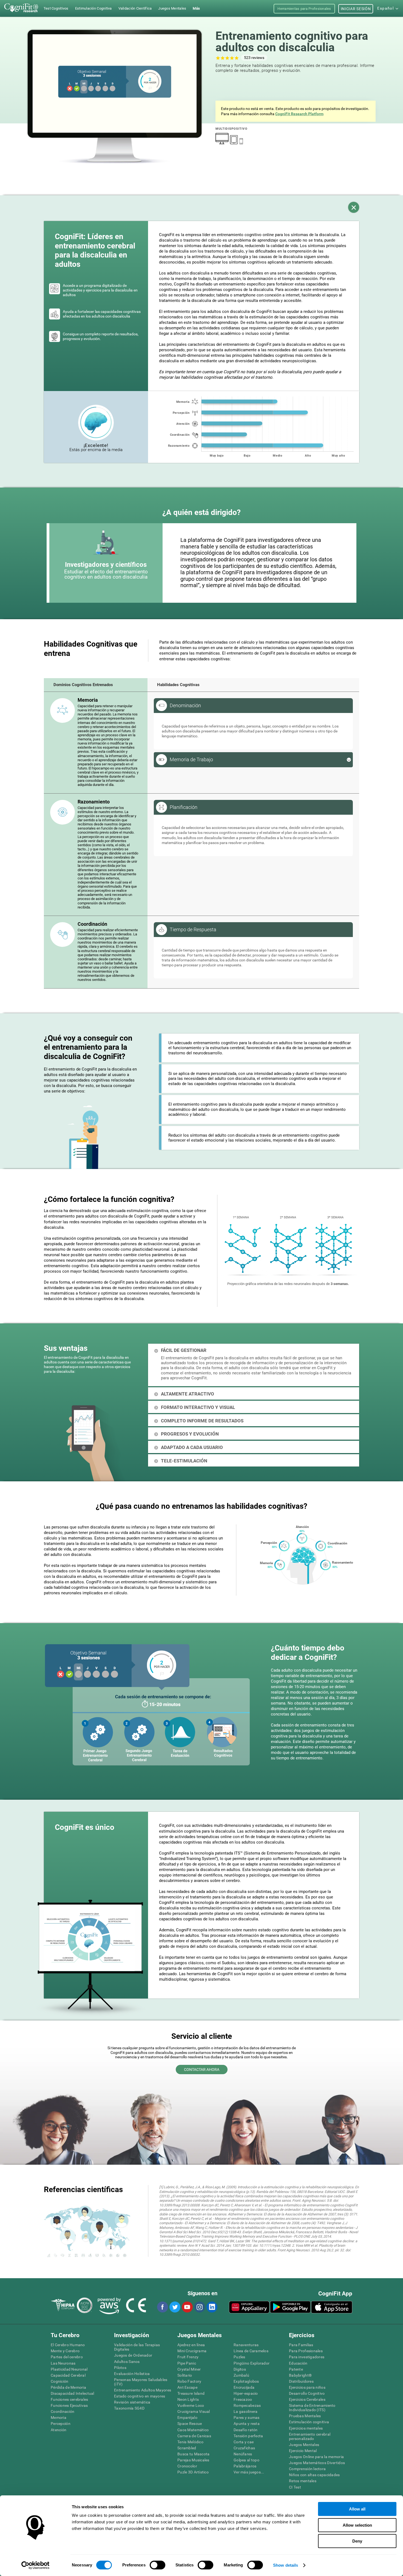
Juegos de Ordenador (133, 2355)
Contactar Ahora (202, 2070)
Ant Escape (187, 2387)
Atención (59, 2430)
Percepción (61, 2424)
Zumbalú (241, 2375)
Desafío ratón (246, 2430)
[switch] (157, 2565)
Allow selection (357, 2525)
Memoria (59, 2418)
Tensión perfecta (248, 2436)
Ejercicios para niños (307, 2387)
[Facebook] (162, 2307)
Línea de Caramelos (251, 2351)
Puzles (239, 2357)
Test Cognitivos (56, 8)
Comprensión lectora (307, 2469)
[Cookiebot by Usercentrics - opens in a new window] (36, 2565)
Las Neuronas (63, 2363)
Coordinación (63, 2411)
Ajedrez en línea (191, 2345)
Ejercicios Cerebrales (307, 2399)
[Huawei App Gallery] (249, 2307)
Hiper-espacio (246, 2393)
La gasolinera (246, 2411)
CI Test (295, 2487)
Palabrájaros (245, 2466)
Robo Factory (189, 2381)
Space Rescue (190, 2424)
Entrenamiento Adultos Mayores (143, 2390)
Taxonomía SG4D (129, 2408)
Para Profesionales (306, 2351)
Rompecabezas (247, 2405)
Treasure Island (191, 2393)
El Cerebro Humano (68, 2345)
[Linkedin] (212, 2307)
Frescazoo (243, 2399)
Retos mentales (303, 2481)
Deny (357, 2541)
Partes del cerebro (67, 2357)
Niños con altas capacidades (314, 2475)
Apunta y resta (247, 2424)
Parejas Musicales (193, 2460)
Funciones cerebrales (69, 2399)
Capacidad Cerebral (68, 2375)
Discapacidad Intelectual (73, 2393)
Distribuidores (301, 2381)
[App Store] (332, 2307)
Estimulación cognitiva (309, 2422)
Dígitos (240, 2369)
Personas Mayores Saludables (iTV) (141, 2382)
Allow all (357, 2509)
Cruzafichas (244, 2448)
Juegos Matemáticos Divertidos (317, 2463)
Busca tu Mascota (193, 2454)
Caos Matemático (193, 2430)
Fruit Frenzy (188, 2357)
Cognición (60, 2381)
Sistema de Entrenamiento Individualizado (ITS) (312, 2408)
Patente (296, 2369)
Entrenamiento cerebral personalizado (310, 2436)
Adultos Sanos (127, 2362)
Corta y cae (244, 2442)
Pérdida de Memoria (68, 2387)
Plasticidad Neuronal (69, 2369)
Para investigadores (307, 2357)
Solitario (185, 2375)
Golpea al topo (246, 2460)
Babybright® (300, 2375)
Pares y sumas (247, 2418)
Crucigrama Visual (194, 2411)
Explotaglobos (246, 2381)
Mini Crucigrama (192, 2351)
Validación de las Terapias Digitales (137, 2347)
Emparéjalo (187, 2418)
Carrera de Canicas (194, 2436)
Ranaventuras (246, 2345)
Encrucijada (244, 2387)
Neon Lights (188, 2399)
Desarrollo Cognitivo (307, 2393)
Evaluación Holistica (132, 2374)
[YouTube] (187, 2307)
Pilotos (120, 2368)
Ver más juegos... (249, 2472)
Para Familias (301, 2345)
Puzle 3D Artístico (193, 2472)
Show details (286, 2565)
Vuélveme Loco (191, 2405)
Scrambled (187, 2448)
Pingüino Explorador (252, 2363)
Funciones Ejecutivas (69, 2405)
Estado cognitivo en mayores (140, 2396)
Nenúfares (243, 2454)
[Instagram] (199, 2307)
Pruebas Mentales (305, 2416)
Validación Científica (135, 8)
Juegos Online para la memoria (316, 2457)
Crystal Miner (189, 2369)
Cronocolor (187, 2466)
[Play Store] (290, 2307)
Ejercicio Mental (303, 2451)
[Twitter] (175, 2307)
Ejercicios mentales (306, 2428)
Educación (298, 2363)
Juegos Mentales (304, 2445)
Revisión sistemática (132, 2402)
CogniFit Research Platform (299, 114)
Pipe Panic (187, 2363)
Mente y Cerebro (65, 2351)
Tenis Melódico (190, 2442)
